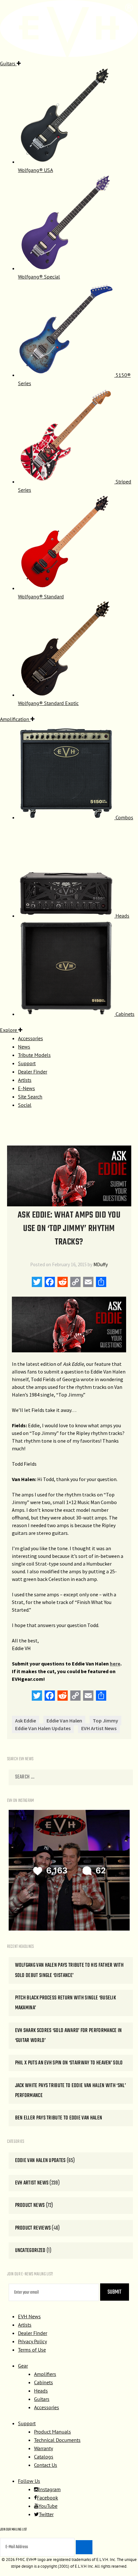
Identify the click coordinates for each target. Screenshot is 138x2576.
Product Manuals (52, 2432)
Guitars (42, 2399)
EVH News (29, 2316)
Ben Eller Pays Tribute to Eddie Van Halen (59, 2118)
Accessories (47, 2407)
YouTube (48, 2506)
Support (27, 2423)
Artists (25, 2325)
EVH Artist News (99, 1728)
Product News (30, 2205)
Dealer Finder (33, 2333)
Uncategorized (30, 2251)
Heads (41, 2391)
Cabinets (43, 2382)
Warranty (43, 2448)
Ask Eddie (26, 1721)
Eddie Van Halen (64, 1721)
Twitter (46, 2514)
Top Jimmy (105, 1721)
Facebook (47, 2498)
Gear (23, 2366)
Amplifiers (45, 2374)
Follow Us (29, 2481)
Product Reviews (33, 2228)
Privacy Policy (32, 2341)
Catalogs (44, 2457)
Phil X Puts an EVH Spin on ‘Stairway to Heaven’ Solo (69, 2063)
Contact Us (46, 2465)
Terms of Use (32, 2350)
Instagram (50, 2489)
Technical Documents (57, 2440)
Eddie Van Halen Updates (43, 1728)
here (115, 1664)
